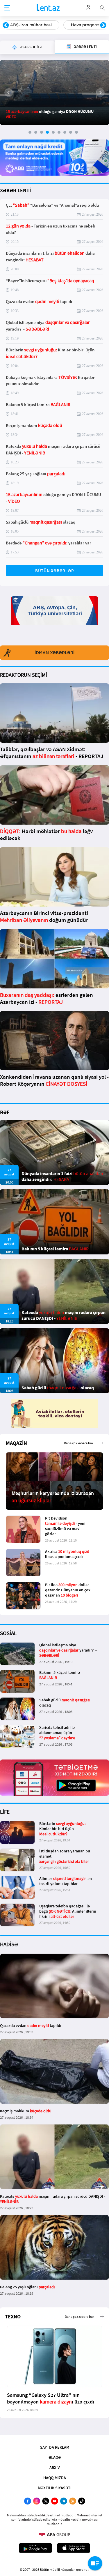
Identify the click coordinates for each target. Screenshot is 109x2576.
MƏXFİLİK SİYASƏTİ (55, 2488)
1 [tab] (30, 132)
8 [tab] (71, 132)
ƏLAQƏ (55, 2457)
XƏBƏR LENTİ (15, 190)
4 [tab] (47, 132)
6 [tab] (59, 132)
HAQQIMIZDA (55, 2478)
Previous (6, 25)
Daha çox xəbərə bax (79, 1443)
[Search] (102, 7)
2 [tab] (36, 132)
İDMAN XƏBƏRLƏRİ (54, 653)
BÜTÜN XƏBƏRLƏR (55, 571)
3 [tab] (42, 132)
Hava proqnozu (25, 25)
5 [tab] (53, 132)
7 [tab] (65, 132)
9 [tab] (76, 132)
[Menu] (7, 8)
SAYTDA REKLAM (55, 2447)
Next (103, 25)
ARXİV (55, 2467)
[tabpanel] (54, 92)
